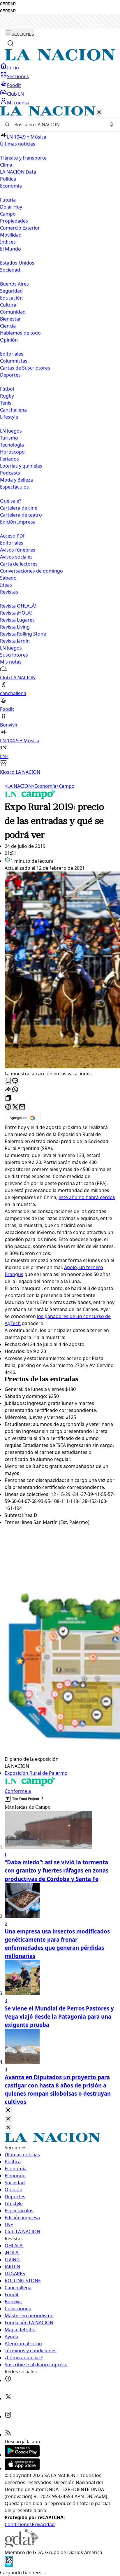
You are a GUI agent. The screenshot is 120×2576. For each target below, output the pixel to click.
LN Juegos (11, 431)
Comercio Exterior (20, 228)
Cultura (8, 305)
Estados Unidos (17, 263)
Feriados (9, 459)
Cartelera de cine (19, 508)
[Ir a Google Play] (22, 2455)
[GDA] (22, 2545)
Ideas (6, 585)
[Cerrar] (99, 113)
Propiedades (14, 221)
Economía (44, 786)
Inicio (13, 68)
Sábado (8, 578)
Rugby (7, 396)
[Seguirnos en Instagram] (8, 2416)
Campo (8, 214)
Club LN (15, 94)
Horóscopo (12, 452)
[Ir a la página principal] (60, 59)
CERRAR (8, 4)
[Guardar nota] (8, 1081)
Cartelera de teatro (21, 515)
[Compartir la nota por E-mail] (22, 1107)
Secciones (18, 76)
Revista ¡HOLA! (16, 613)
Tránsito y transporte (23, 158)
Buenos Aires (14, 284)
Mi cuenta (18, 103)
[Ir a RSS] (8, 2435)
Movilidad (11, 235)
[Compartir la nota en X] (15, 1107)
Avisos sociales (16, 557)
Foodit (14, 85)
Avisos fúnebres (18, 550)
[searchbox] (58, 125)
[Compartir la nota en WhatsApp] (15, 1090)
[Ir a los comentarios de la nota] (15, 1081)
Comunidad (13, 312)
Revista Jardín (15, 641)
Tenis (6, 403)
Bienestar (10, 319)
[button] (60, 441)
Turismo (9, 438)
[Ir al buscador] (10, 43)
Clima (6, 165)
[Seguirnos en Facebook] (8, 2380)
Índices (8, 242)
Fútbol (7, 389)
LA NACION (18, 786)
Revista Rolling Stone (23, 634)
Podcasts (10, 473)
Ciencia (8, 326)
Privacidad (43, 2524)
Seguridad (11, 291)
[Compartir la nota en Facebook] (8, 1107)
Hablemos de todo (20, 333)
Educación (11, 298)
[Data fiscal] (9, 2565)
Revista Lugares (17, 620)
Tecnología (12, 445)
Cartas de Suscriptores (25, 368)
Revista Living (15, 627)
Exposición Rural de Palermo (36, 1773)
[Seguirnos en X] (8, 2398)
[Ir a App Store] (22, 2468)
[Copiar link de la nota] (8, 1099)
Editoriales (12, 354)
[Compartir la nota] (8, 1090)
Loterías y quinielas (21, 466)
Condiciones (18, 2524)
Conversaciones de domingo (31, 571)
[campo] (30, 797)
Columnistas (14, 361)
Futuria (8, 200)
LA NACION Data (18, 172)
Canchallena (13, 410)
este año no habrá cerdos (87, 1197)
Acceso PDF (13, 536)
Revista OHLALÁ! (18, 606)
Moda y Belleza (16, 480)
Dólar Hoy (11, 207)
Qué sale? (11, 501)
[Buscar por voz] (112, 125)
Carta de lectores (19, 564)
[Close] (8, 2110)
